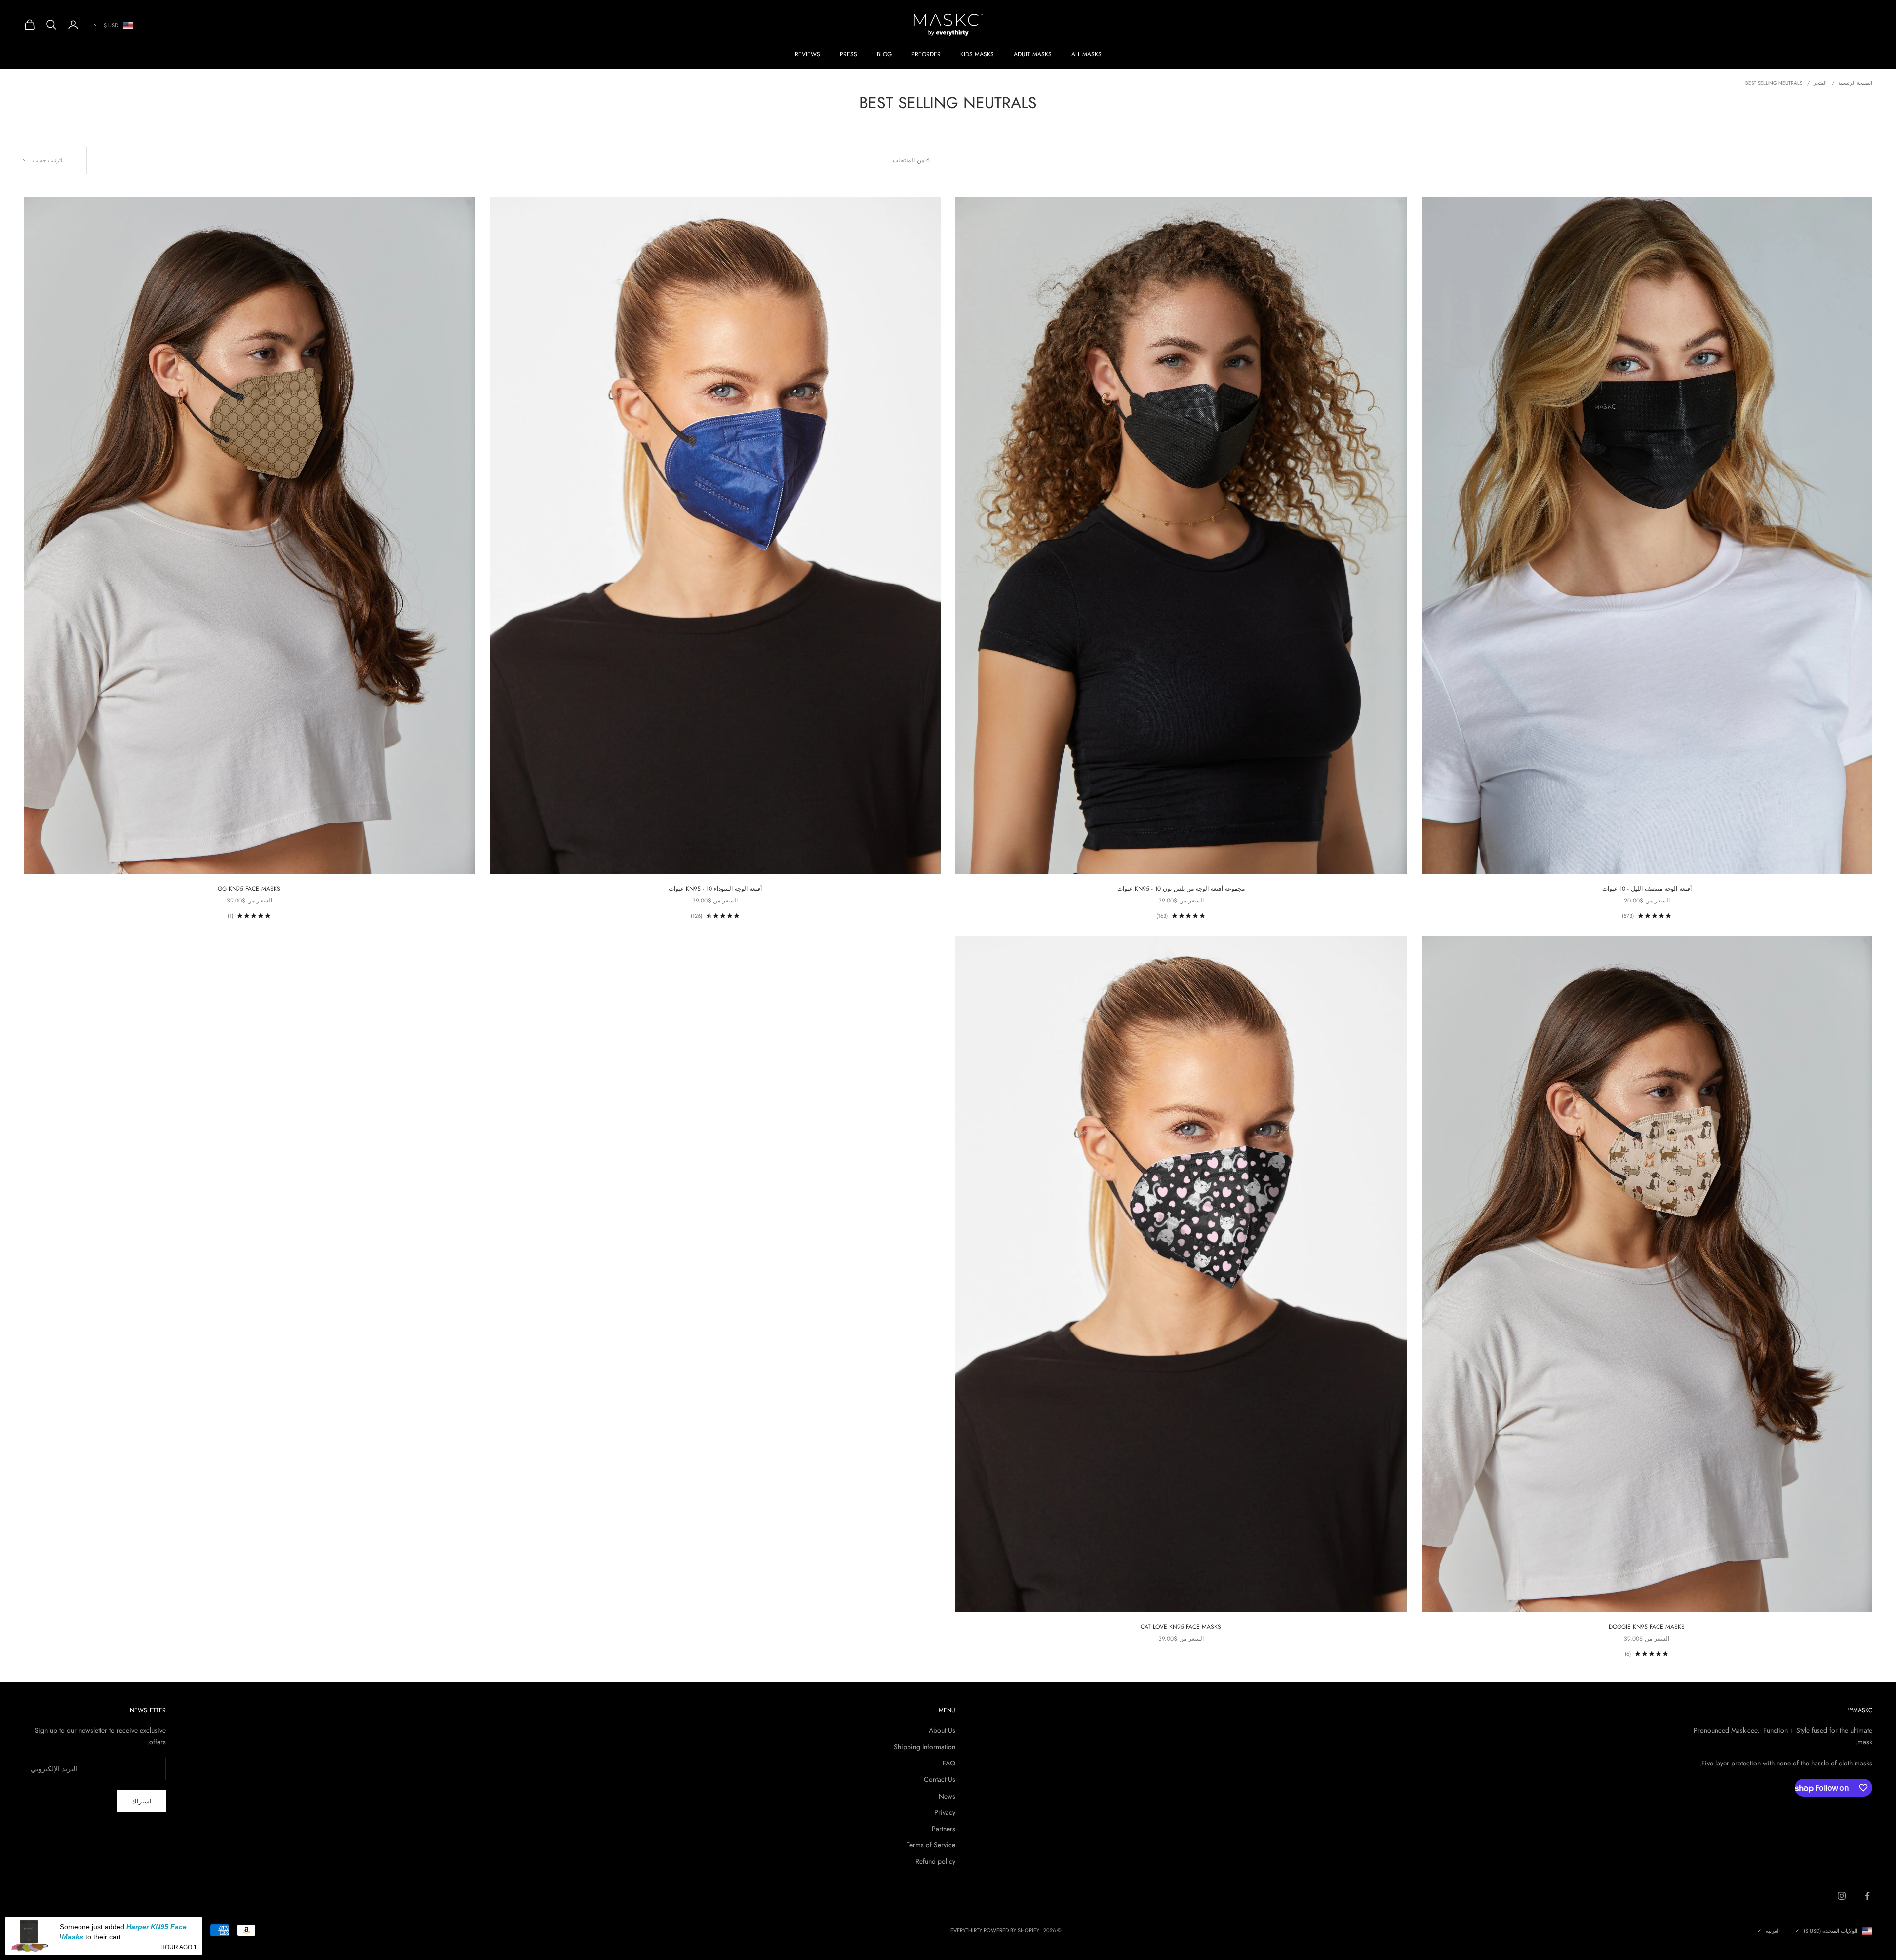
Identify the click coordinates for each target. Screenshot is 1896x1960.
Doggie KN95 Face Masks (1647, 1627)
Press (849, 54)
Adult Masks (1033, 54)
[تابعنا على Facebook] (1867, 1896)
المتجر (1820, 83)
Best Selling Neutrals (1774, 83)
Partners (944, 1829)
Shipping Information (925, 1747)
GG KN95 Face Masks (249, 889)
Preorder (926, 54)
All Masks (1086, 54)
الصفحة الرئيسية (1855, 83)
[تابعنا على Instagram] (1842, 1896)
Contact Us (940, 1779)
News (947, 1796)
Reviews (808, 54)
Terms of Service (931, 1845)
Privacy (945, 1812)
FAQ (949, 1763)
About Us (942, 1730)
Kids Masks (977, 54)
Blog (884, 54)
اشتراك (141, 1801)
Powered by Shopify (1011, 1930)
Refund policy (935, 1861)
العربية (1773, 1931)
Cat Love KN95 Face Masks (1181, 1627)
